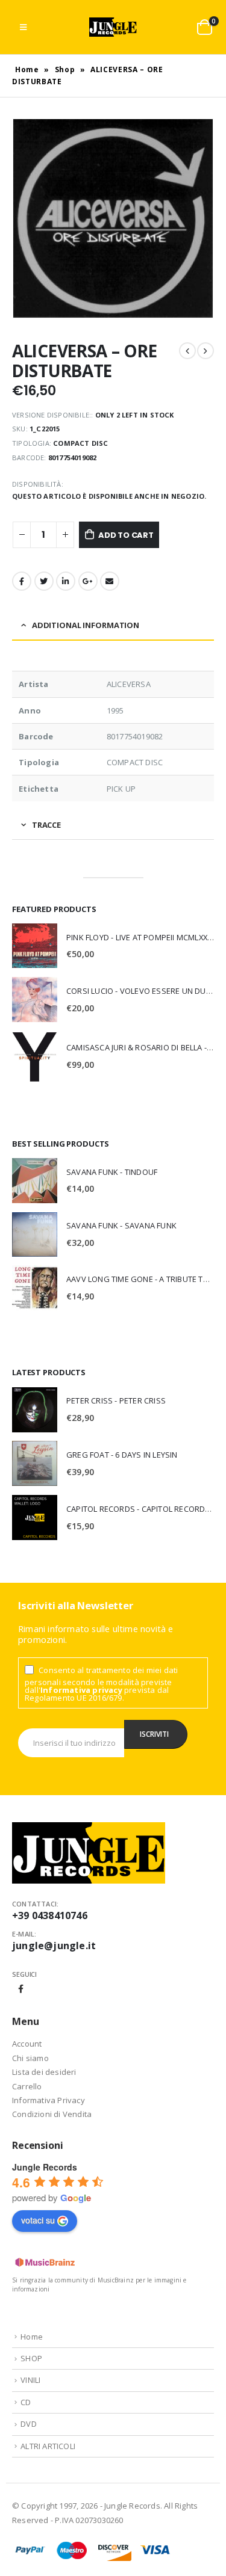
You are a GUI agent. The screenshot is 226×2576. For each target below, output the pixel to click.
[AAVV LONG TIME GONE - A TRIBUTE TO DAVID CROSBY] (35, 1288)
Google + (88, 581)
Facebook (22, 581)
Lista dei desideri (44, 2072)
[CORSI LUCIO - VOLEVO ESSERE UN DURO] (35, 1000)
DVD (29, 2424)
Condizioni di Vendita (52, 2114)
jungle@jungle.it (54, 1946)
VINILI (30, 2380)
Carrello (27, 2086)
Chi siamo (30, 2058)
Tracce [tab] (46, 825)
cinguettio (44, 581)
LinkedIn (66, 581)
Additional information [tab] (86, 625)
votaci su (38, 2220)
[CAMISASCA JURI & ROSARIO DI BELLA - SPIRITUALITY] (35, 1056)
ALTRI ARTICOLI (48, 2446)
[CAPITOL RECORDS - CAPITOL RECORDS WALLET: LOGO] (35, 1518)
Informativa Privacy (49, 2100)
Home (27, 69)
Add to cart (126, 535)
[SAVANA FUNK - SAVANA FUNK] (35, 1234)
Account (27, 2044)
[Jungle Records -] (113, 27)
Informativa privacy (81, 1690)
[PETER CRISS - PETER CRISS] (35, 1410)
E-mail (110, 581)
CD (26, 2402)
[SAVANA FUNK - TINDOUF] (35, 1181)
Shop (65, 69)
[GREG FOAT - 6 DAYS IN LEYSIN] (35, 1463)
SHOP (31, 2358)
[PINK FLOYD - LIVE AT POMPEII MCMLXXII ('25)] (35, 946)
